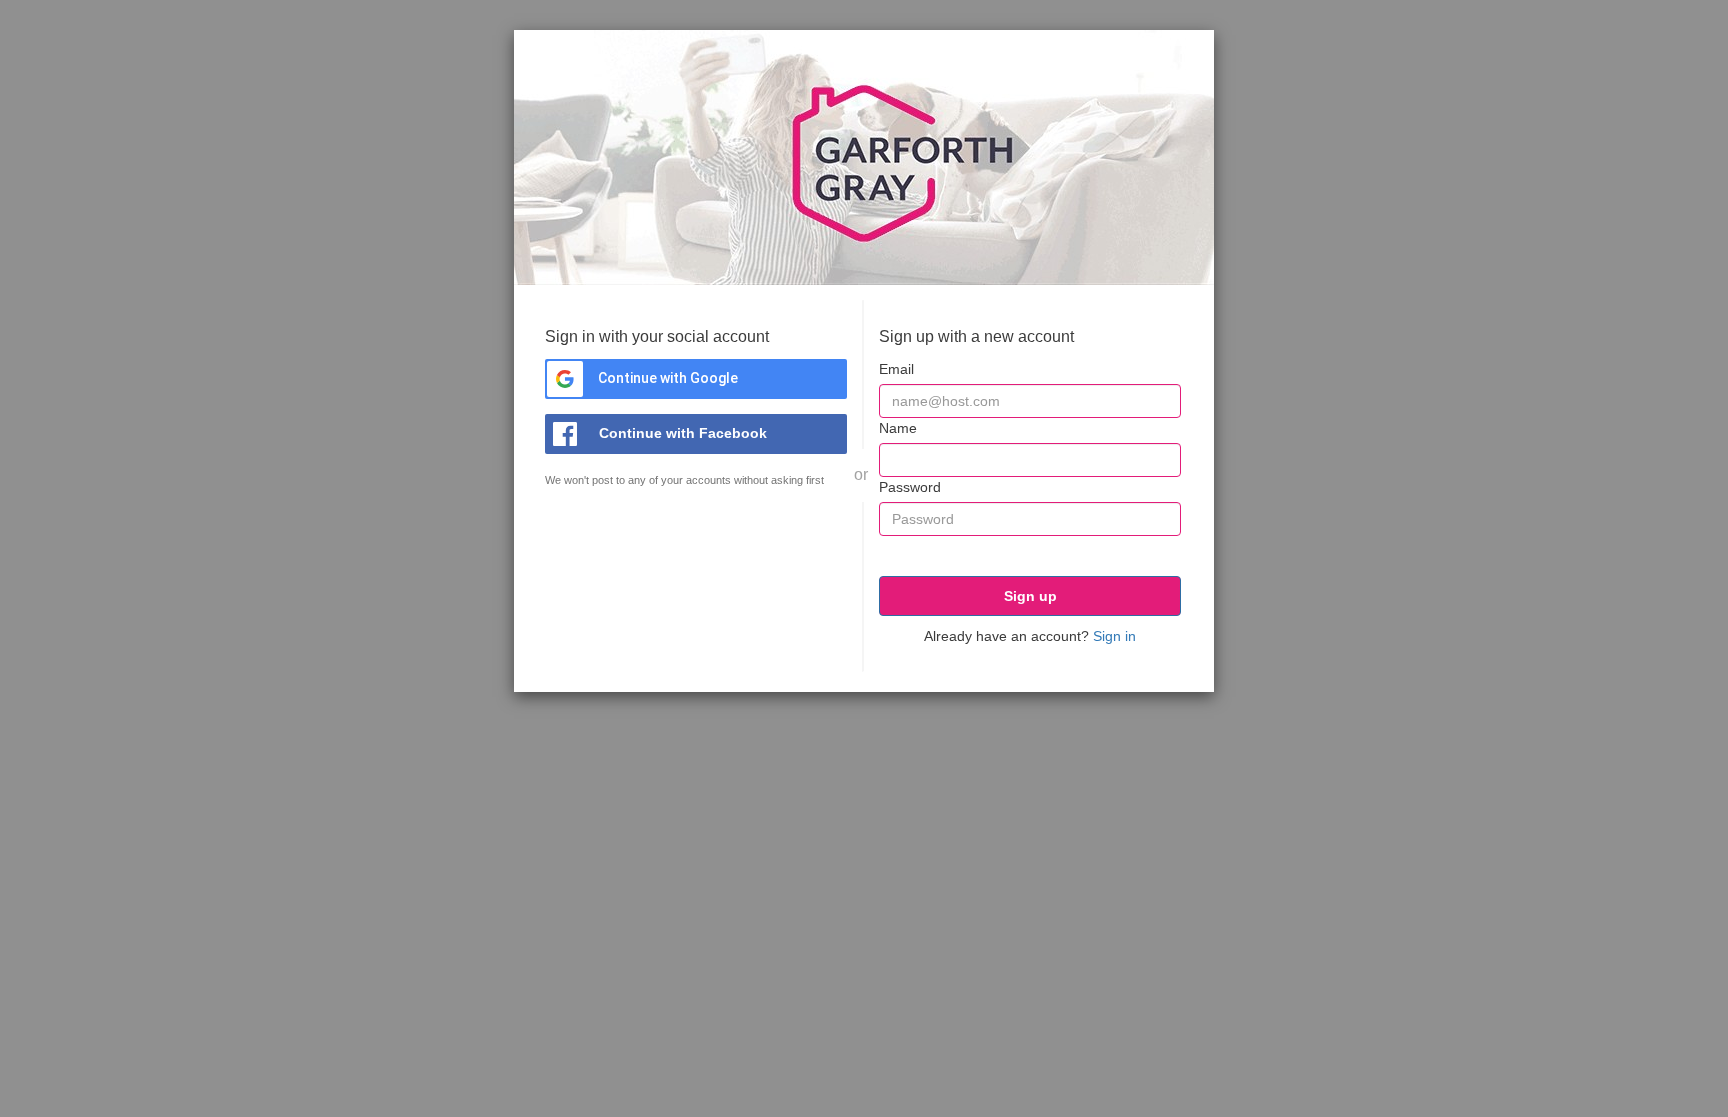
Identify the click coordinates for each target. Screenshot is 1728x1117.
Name (898, 428)
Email (896, 369)
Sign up (1030, 596)
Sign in (1114, 636)
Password (910, 487)
